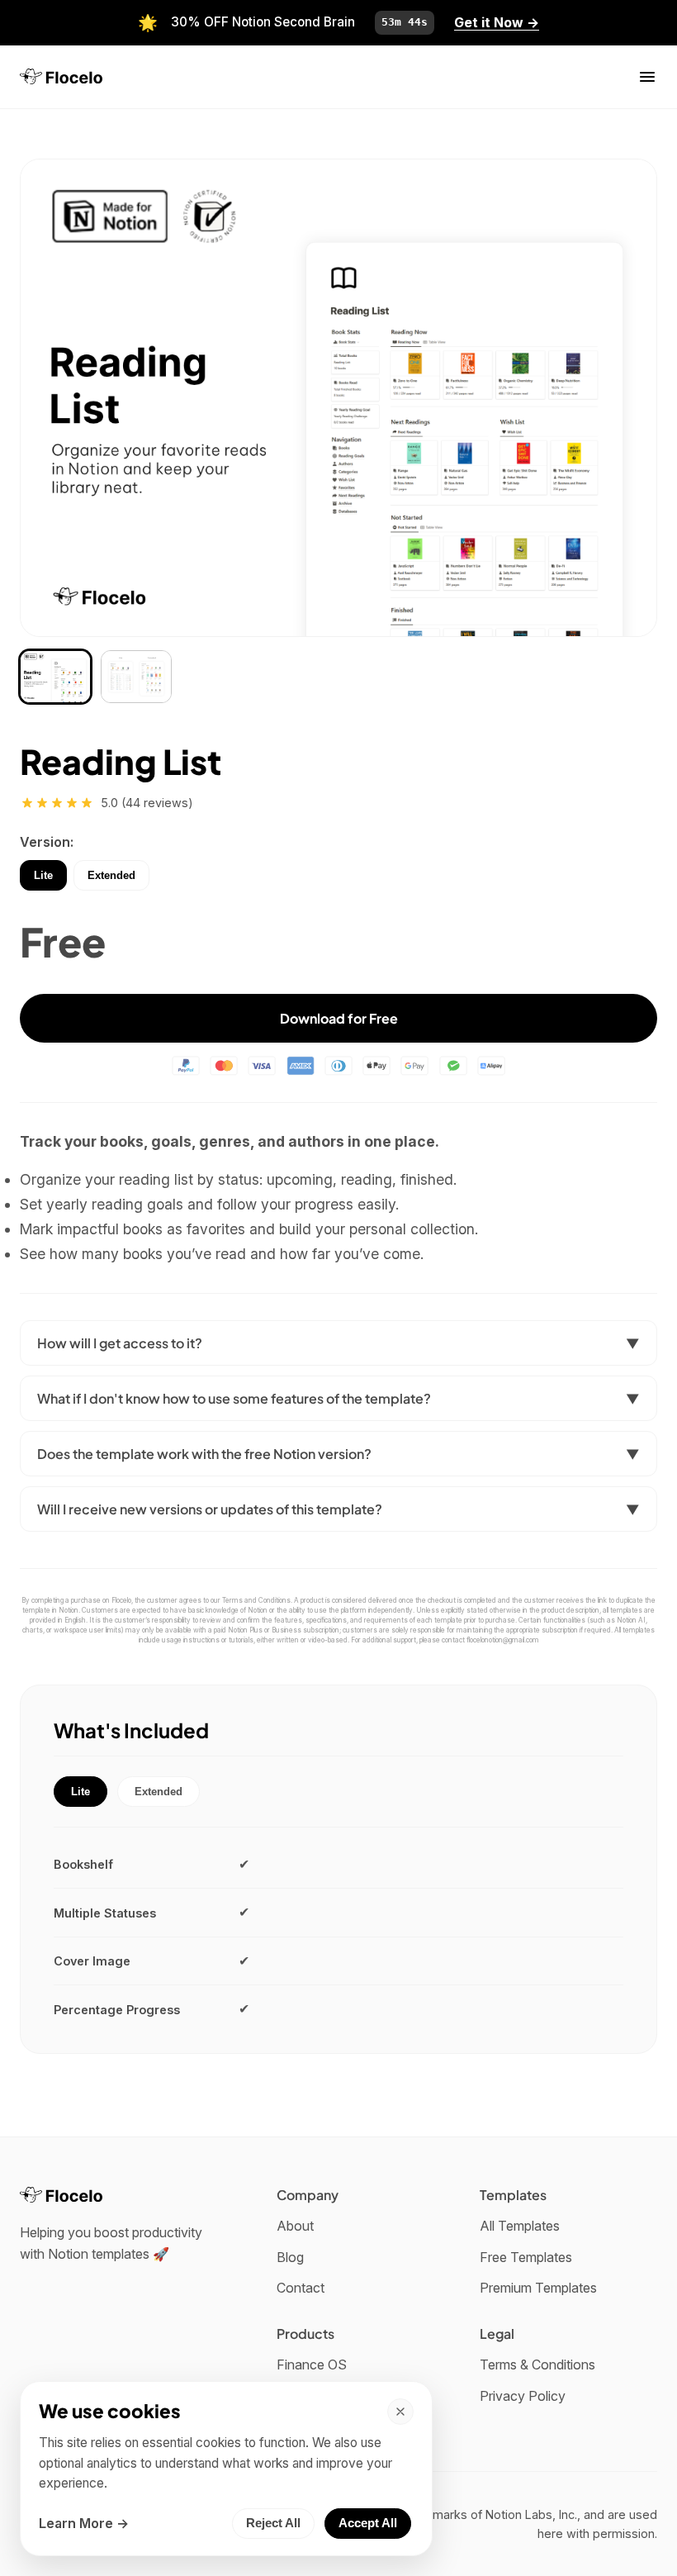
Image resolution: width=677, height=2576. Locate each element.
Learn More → (84, 2523)
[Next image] (625, 397)
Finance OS (312, 2365)
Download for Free (339, 1018)
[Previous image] (52, 397)
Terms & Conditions (537, 2365)
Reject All (273, 2523)
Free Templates (526, 2257)
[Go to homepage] (61, 76)
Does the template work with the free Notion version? (338, 1454)
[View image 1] (55, 677)
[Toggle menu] (647, 77)
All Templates (520, 2226)
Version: (47, 842)
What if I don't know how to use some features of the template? (338, 1398)
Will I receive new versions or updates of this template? (338, 1509)
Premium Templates (538, 2288)
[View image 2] (136, 677)
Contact (301, 2288)
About (295, 2226)
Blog (290, 2257)
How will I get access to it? (338, 1343)
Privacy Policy (523, 2396)
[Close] (400, 2412)
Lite (43, 875)
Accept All (368, 2523)
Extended (111, 875)
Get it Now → (497, 22)
